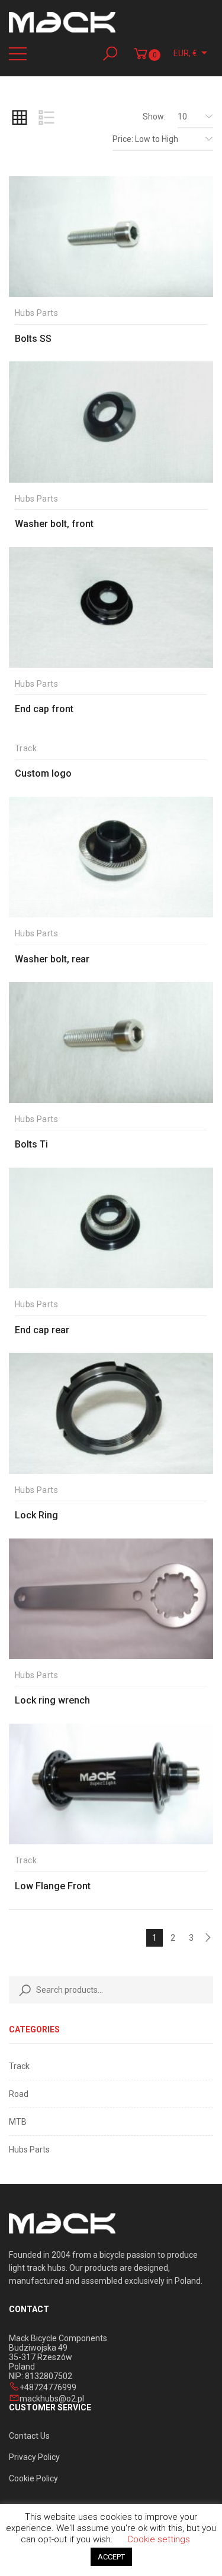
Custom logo (43, 773)
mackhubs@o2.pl (52, 2399)
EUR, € (185, 53)
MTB (18, 2122)
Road (19, 2094)
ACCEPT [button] (111, 2557)
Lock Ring (36, 1515)
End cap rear (42, 1330)
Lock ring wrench (52, 1700)
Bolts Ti (31, 1144)
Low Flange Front (53, 1886)
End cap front (44, 709)
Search (22, 1990)
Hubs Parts (29, 2150)
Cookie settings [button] (159, 2539)
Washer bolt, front (54, 524)
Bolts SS (33, 339)
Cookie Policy (33, 2478)
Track (19, 2066)
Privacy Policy (34, 2457)
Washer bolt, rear (52, 959)
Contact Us (29, 2436)
